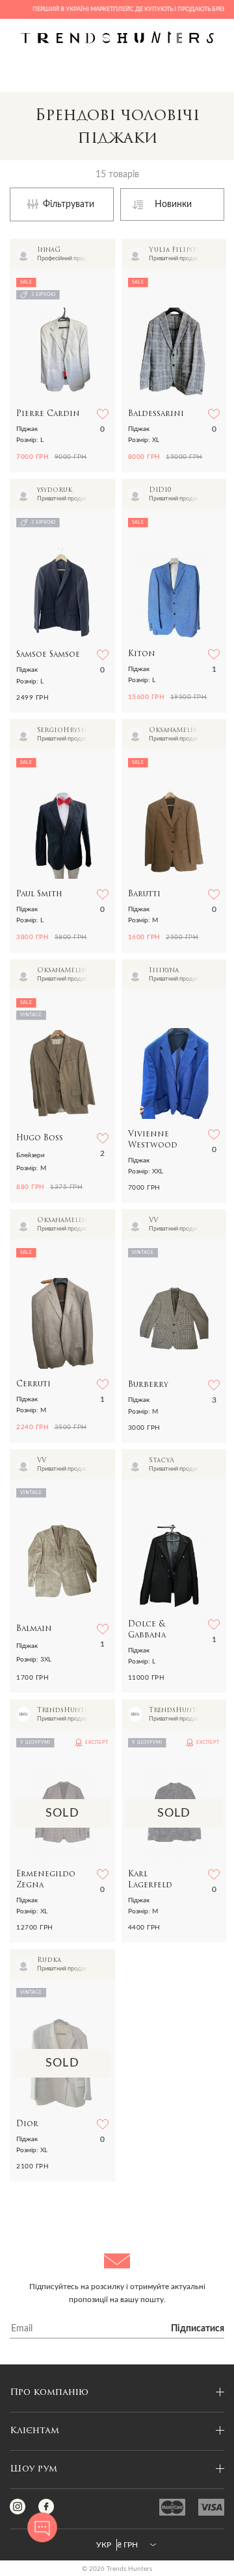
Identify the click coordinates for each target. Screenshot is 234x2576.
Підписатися (198, 2329)
